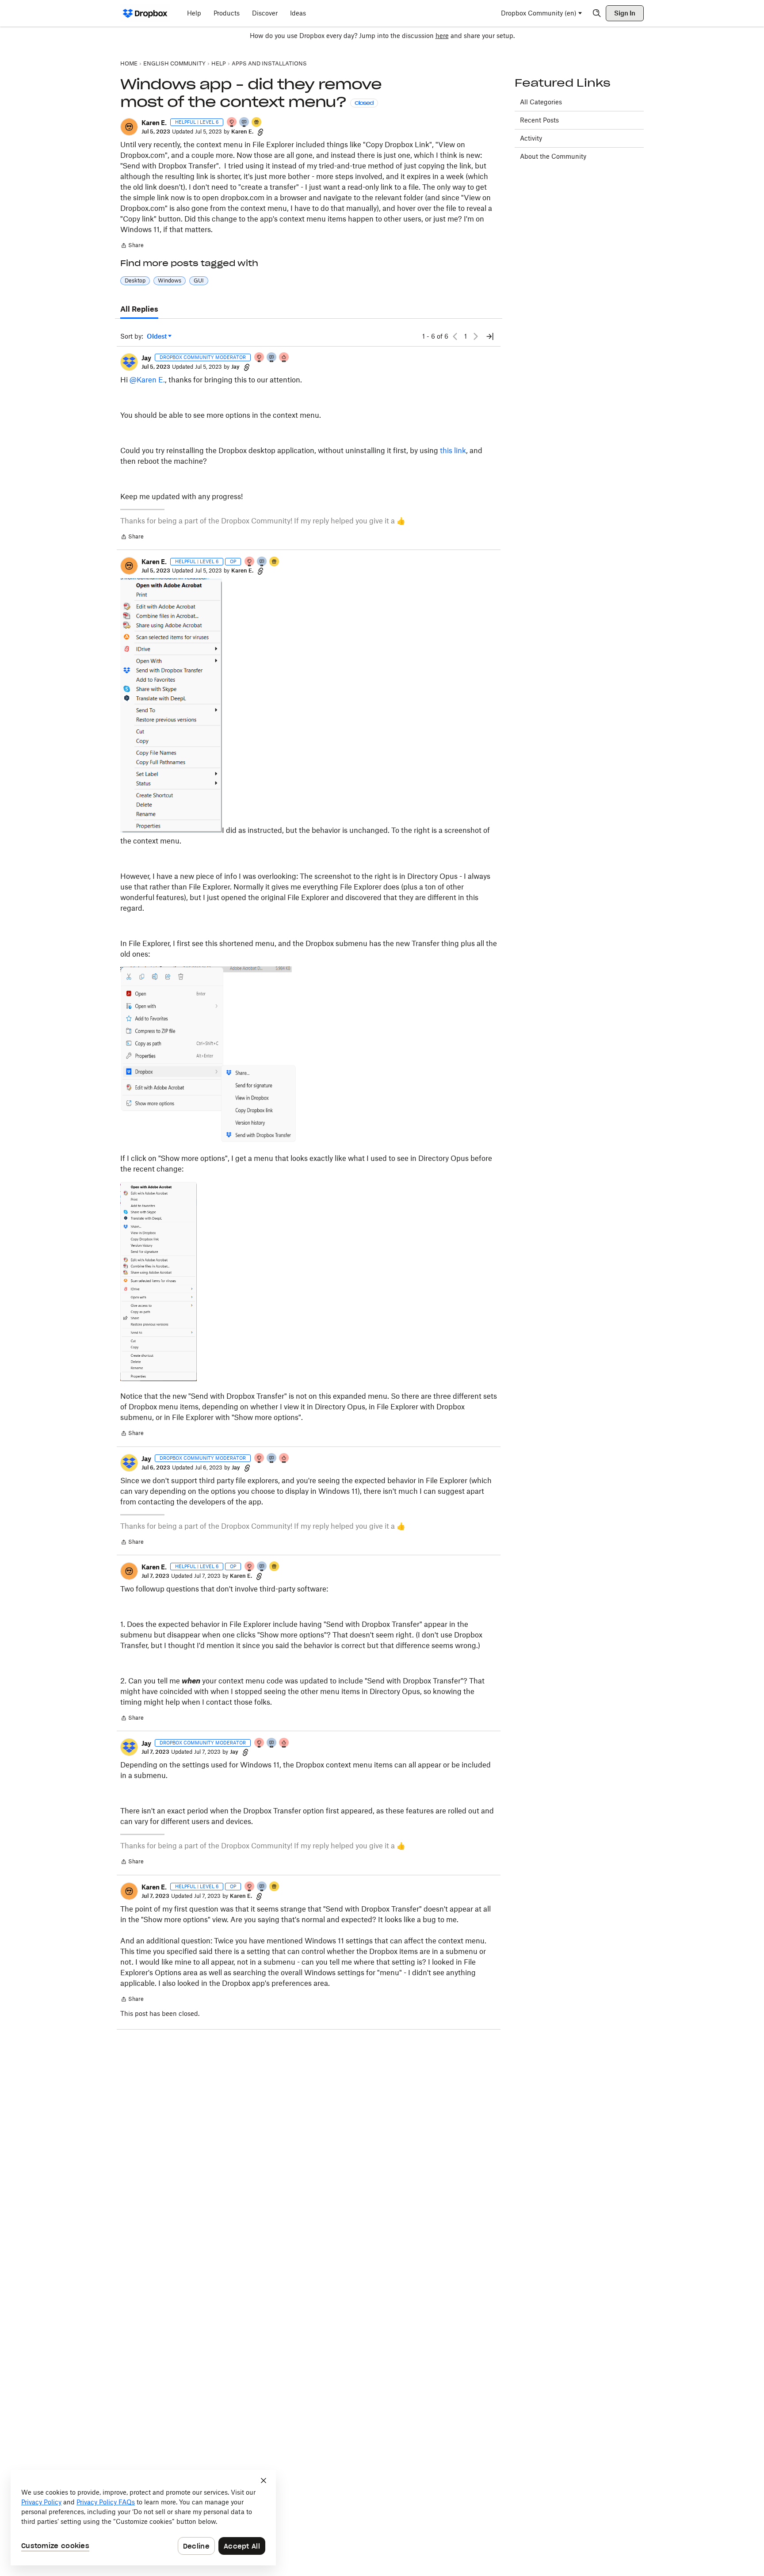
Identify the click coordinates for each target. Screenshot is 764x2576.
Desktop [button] (135, 280)
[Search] (597, 13)
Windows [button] (170, 280)
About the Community (553, 156)
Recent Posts (539, 120)
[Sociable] (272, 358)
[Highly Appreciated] (284, 358)
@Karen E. (147, 380)
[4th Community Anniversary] (232, 123)
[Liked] (257, 123)
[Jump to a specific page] (490, 336)
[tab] (139, 309)
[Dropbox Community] (145, 13)
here (442, 36)
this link (453, 450)
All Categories (541, 102)
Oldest (157, 337)
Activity (531, 138)
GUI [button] (199, 280)
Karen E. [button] (154, 123)
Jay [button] (146, 358)
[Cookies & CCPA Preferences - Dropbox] (143, 2518)
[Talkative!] (244, 123)
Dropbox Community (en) (539, 13)
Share (132, 246)
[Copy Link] (260, 132)
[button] (129, 127)
